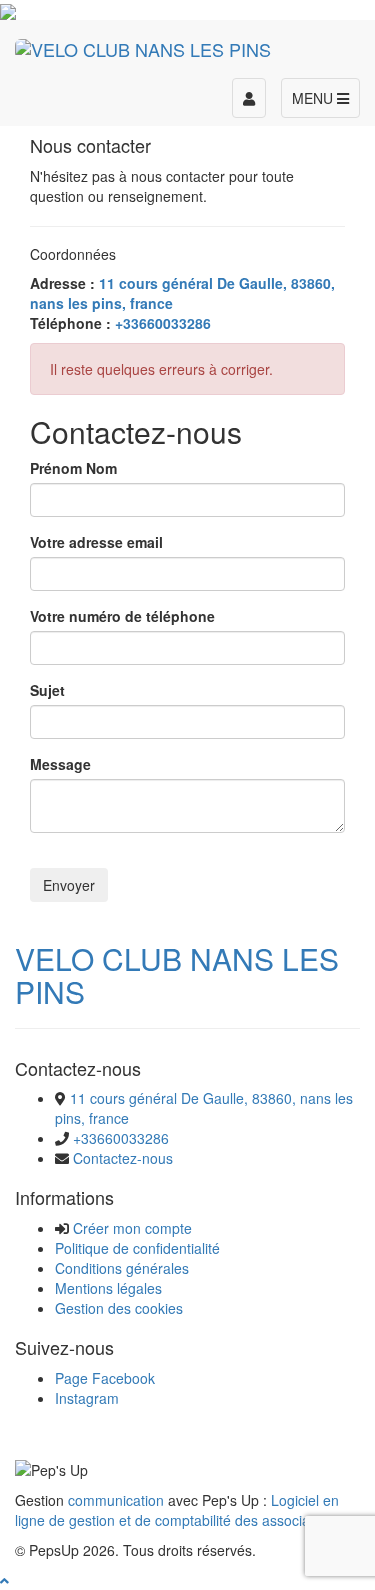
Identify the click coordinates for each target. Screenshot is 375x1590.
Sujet (47, 690)
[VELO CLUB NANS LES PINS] (143, 45)
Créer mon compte (132, 1228)
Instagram (87, 1398)
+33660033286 (121, 1138)
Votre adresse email (96, 542)
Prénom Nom (73, 468)
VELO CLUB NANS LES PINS (177, 975)
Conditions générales (122, 1268)
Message (60, 764)
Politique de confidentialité (137, 1248)
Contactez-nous (123, 1158)
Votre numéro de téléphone (122, 616)
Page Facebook (105, 1378)
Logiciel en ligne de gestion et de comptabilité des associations (177, 1510)
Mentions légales (108, 1288)
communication (116, 1500)
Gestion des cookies (119, 1308)
